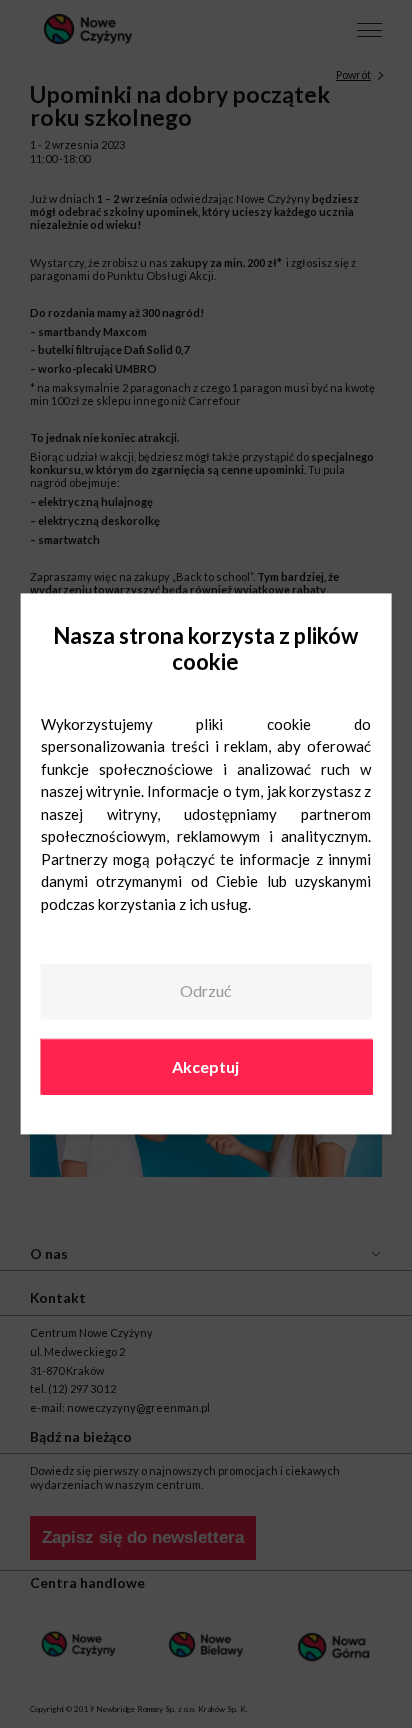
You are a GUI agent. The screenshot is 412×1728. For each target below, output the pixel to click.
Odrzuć (205, 990)
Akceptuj (205, 1066)
